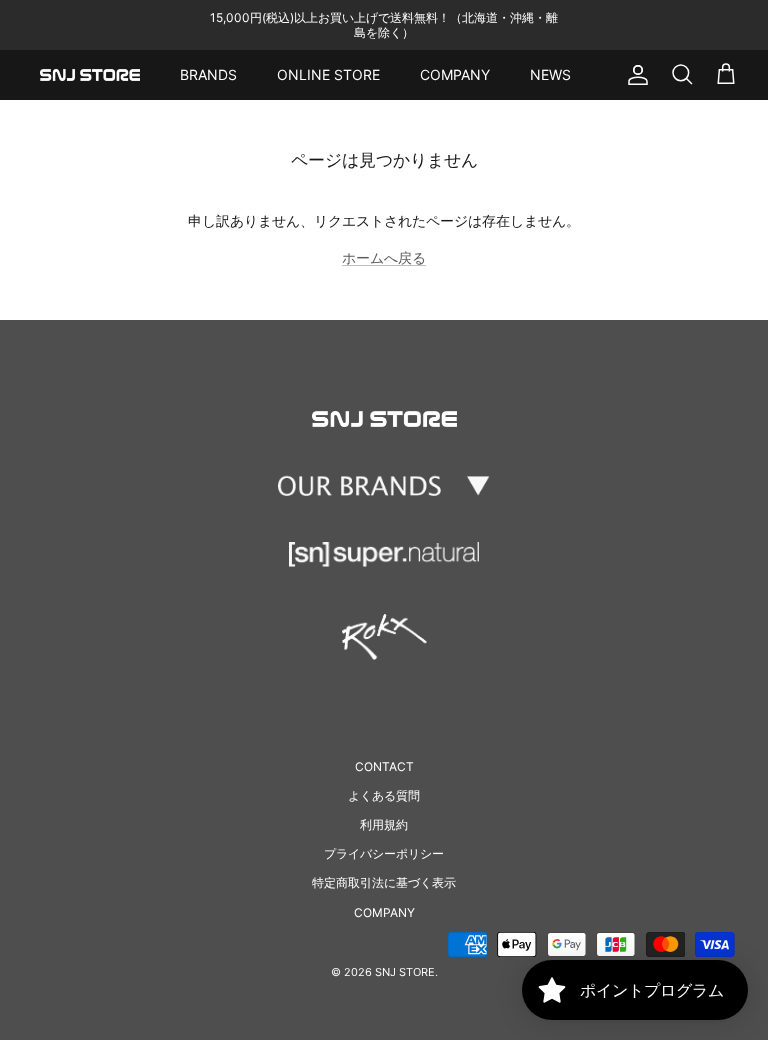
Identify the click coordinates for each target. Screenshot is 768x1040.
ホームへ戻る (384, 257)
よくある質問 (384, 795)
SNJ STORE (405, 972)
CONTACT (384, 766)
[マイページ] (634, 75)
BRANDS (208, 74)
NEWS (550, 74)
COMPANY (455, 74)
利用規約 (384, 824)
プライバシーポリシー (384, 853)
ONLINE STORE (328, 74)
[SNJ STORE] (90, 75)
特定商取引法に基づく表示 (384, 882)
